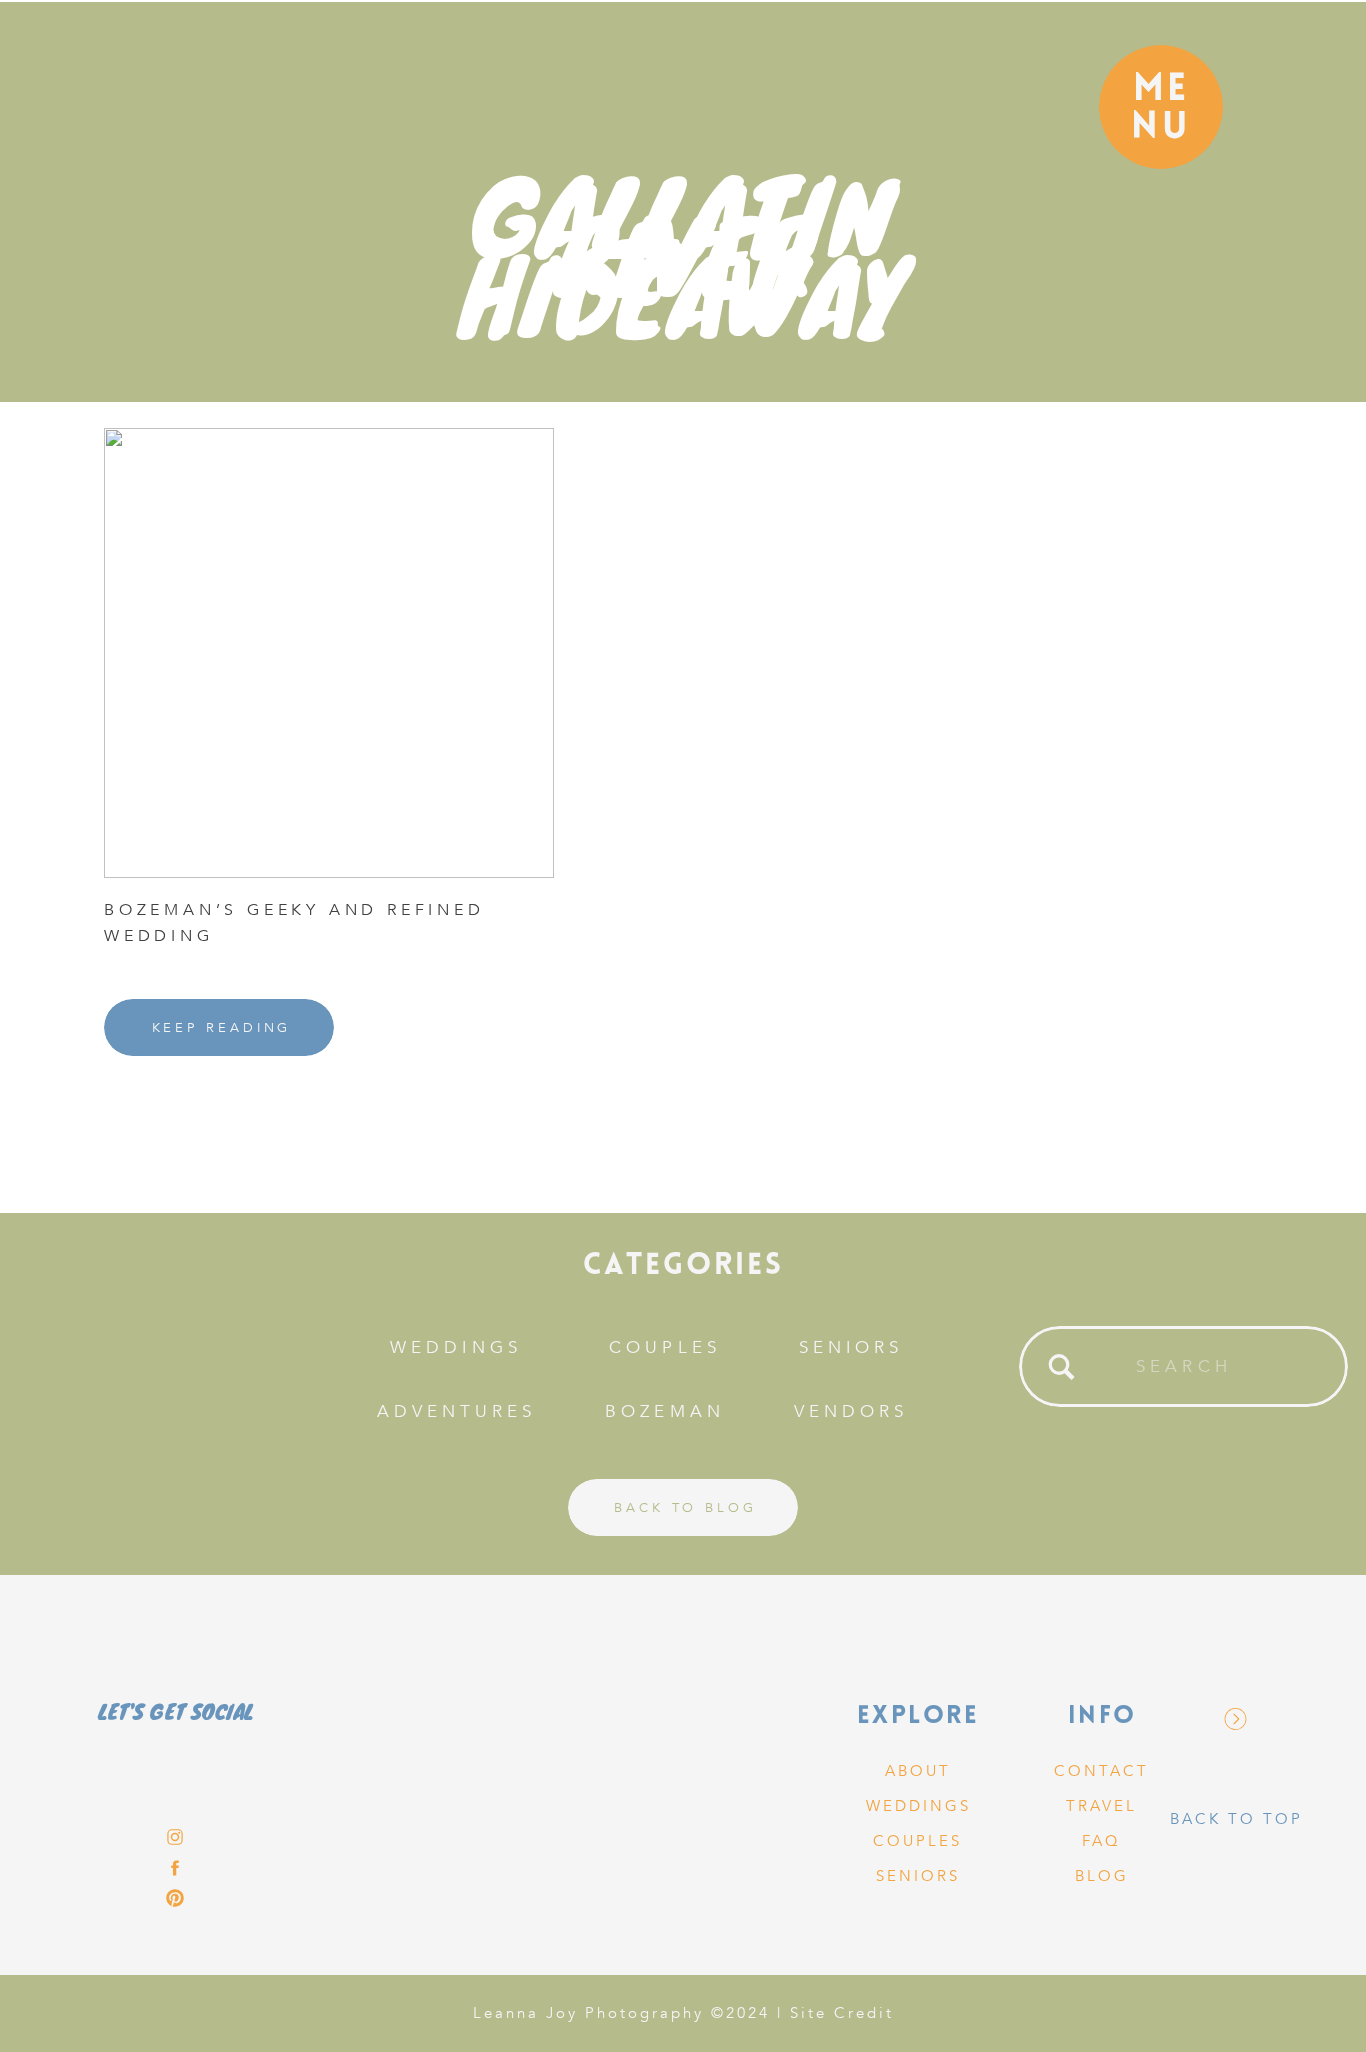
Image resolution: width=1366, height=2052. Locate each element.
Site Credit (842, 2013)
